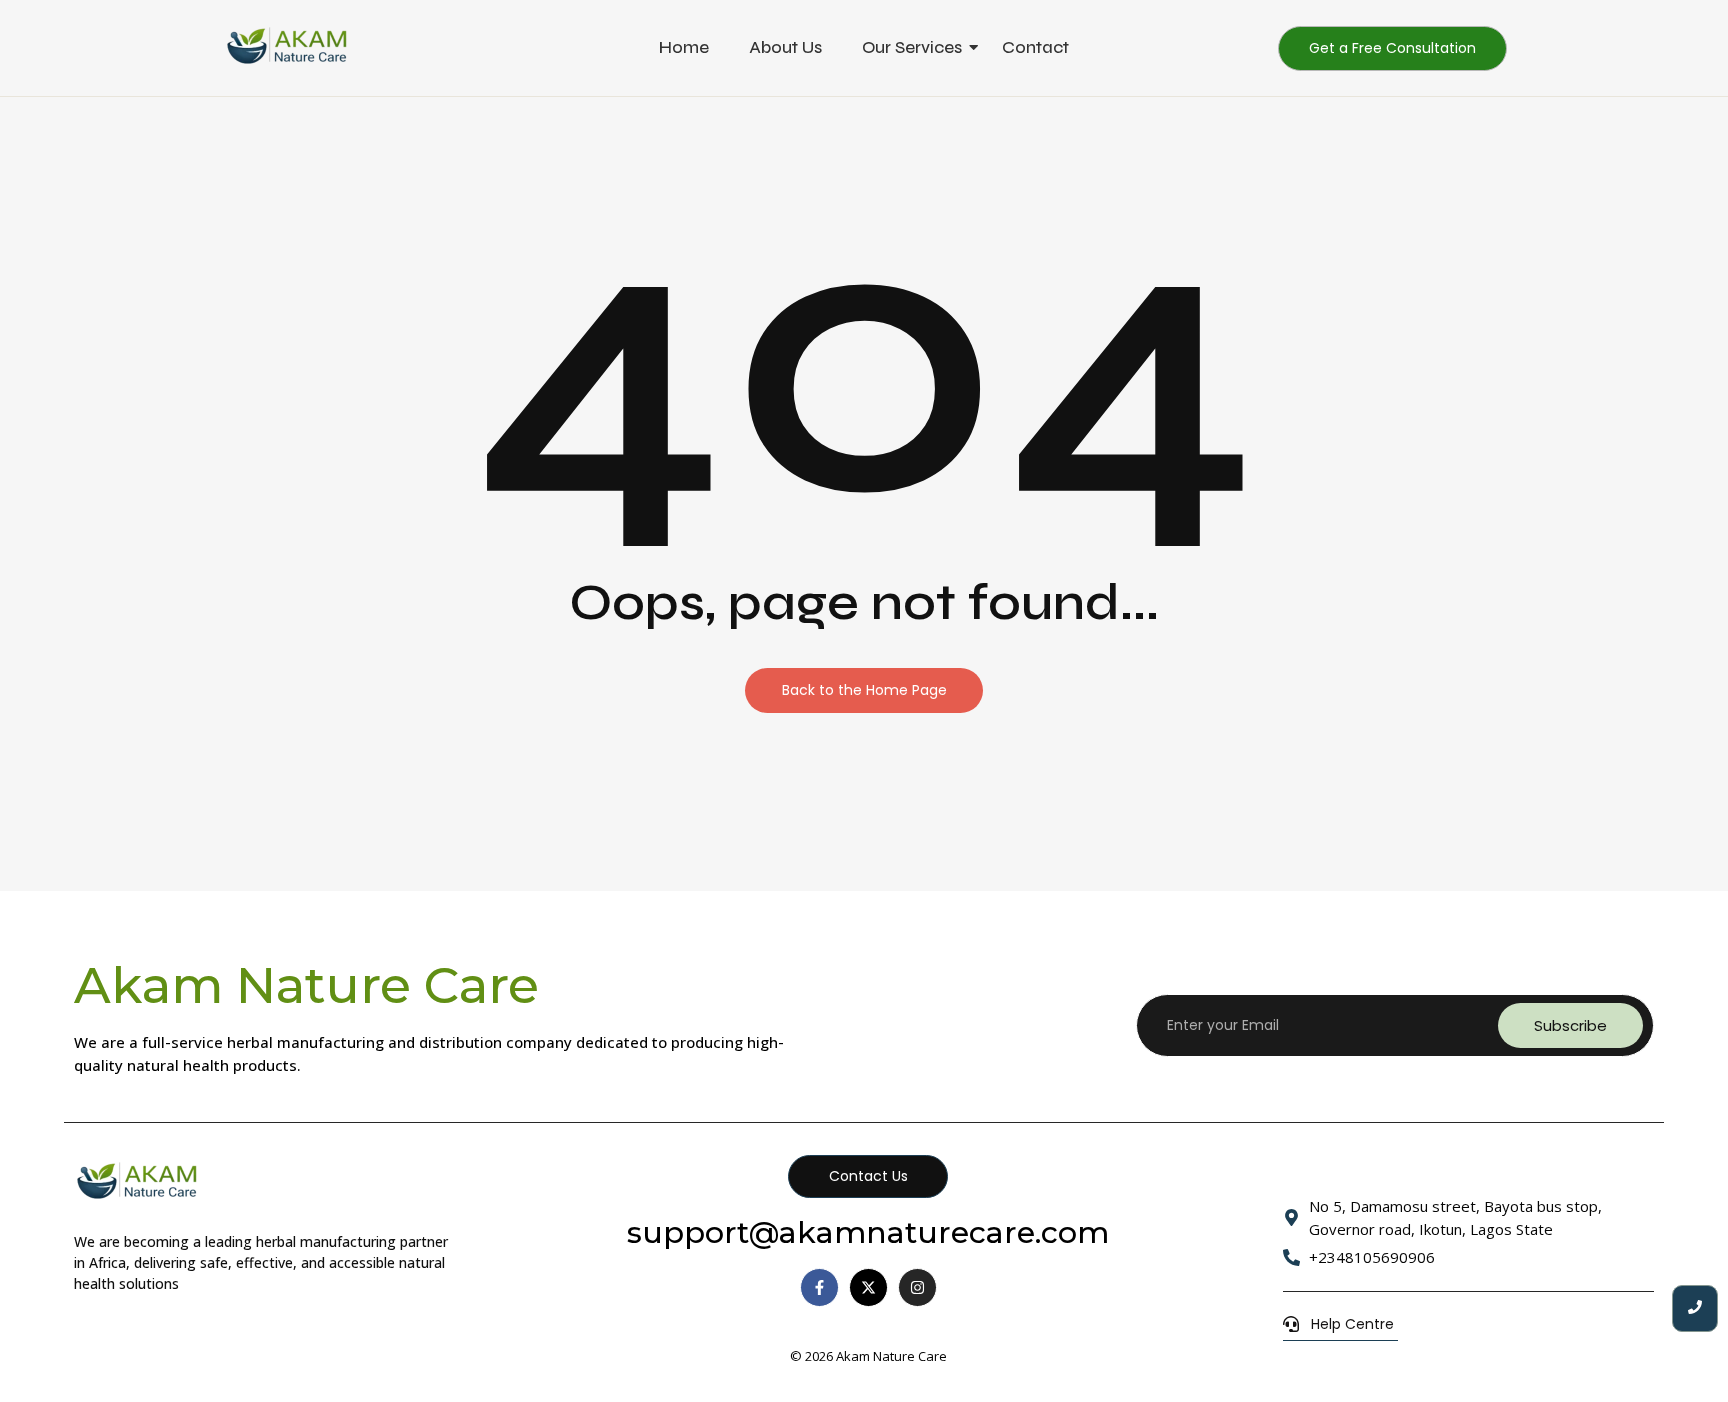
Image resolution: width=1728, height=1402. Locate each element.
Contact (1035, 47)
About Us (785, 47)
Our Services (912, 47)
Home (684, 47)
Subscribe (1570, 1025)
